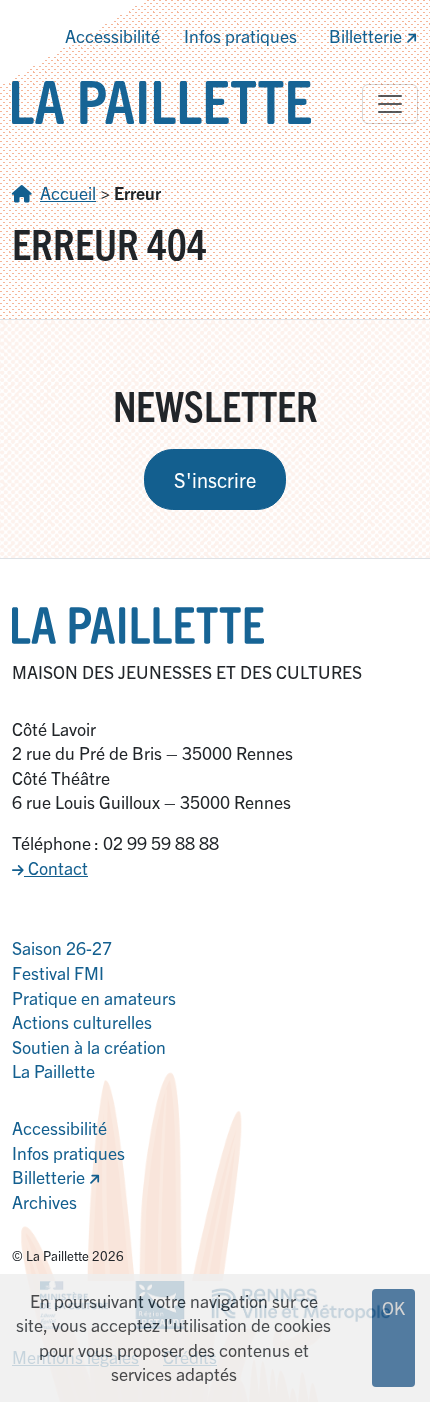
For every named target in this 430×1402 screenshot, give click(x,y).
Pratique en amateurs (94, 997)
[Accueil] (161, 99)
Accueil (68, 192)
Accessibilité (112, 35)
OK (393, 1307)
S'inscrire (215, 479)
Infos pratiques (240, 35)
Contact (56, 867)
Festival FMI (58, 972)
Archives (44, 1201)
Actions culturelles (82, 1021)
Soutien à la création (89, 1046)
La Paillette (53, 1070)
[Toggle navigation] (390, 104)
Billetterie (367, 35)
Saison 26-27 (62, 947)
